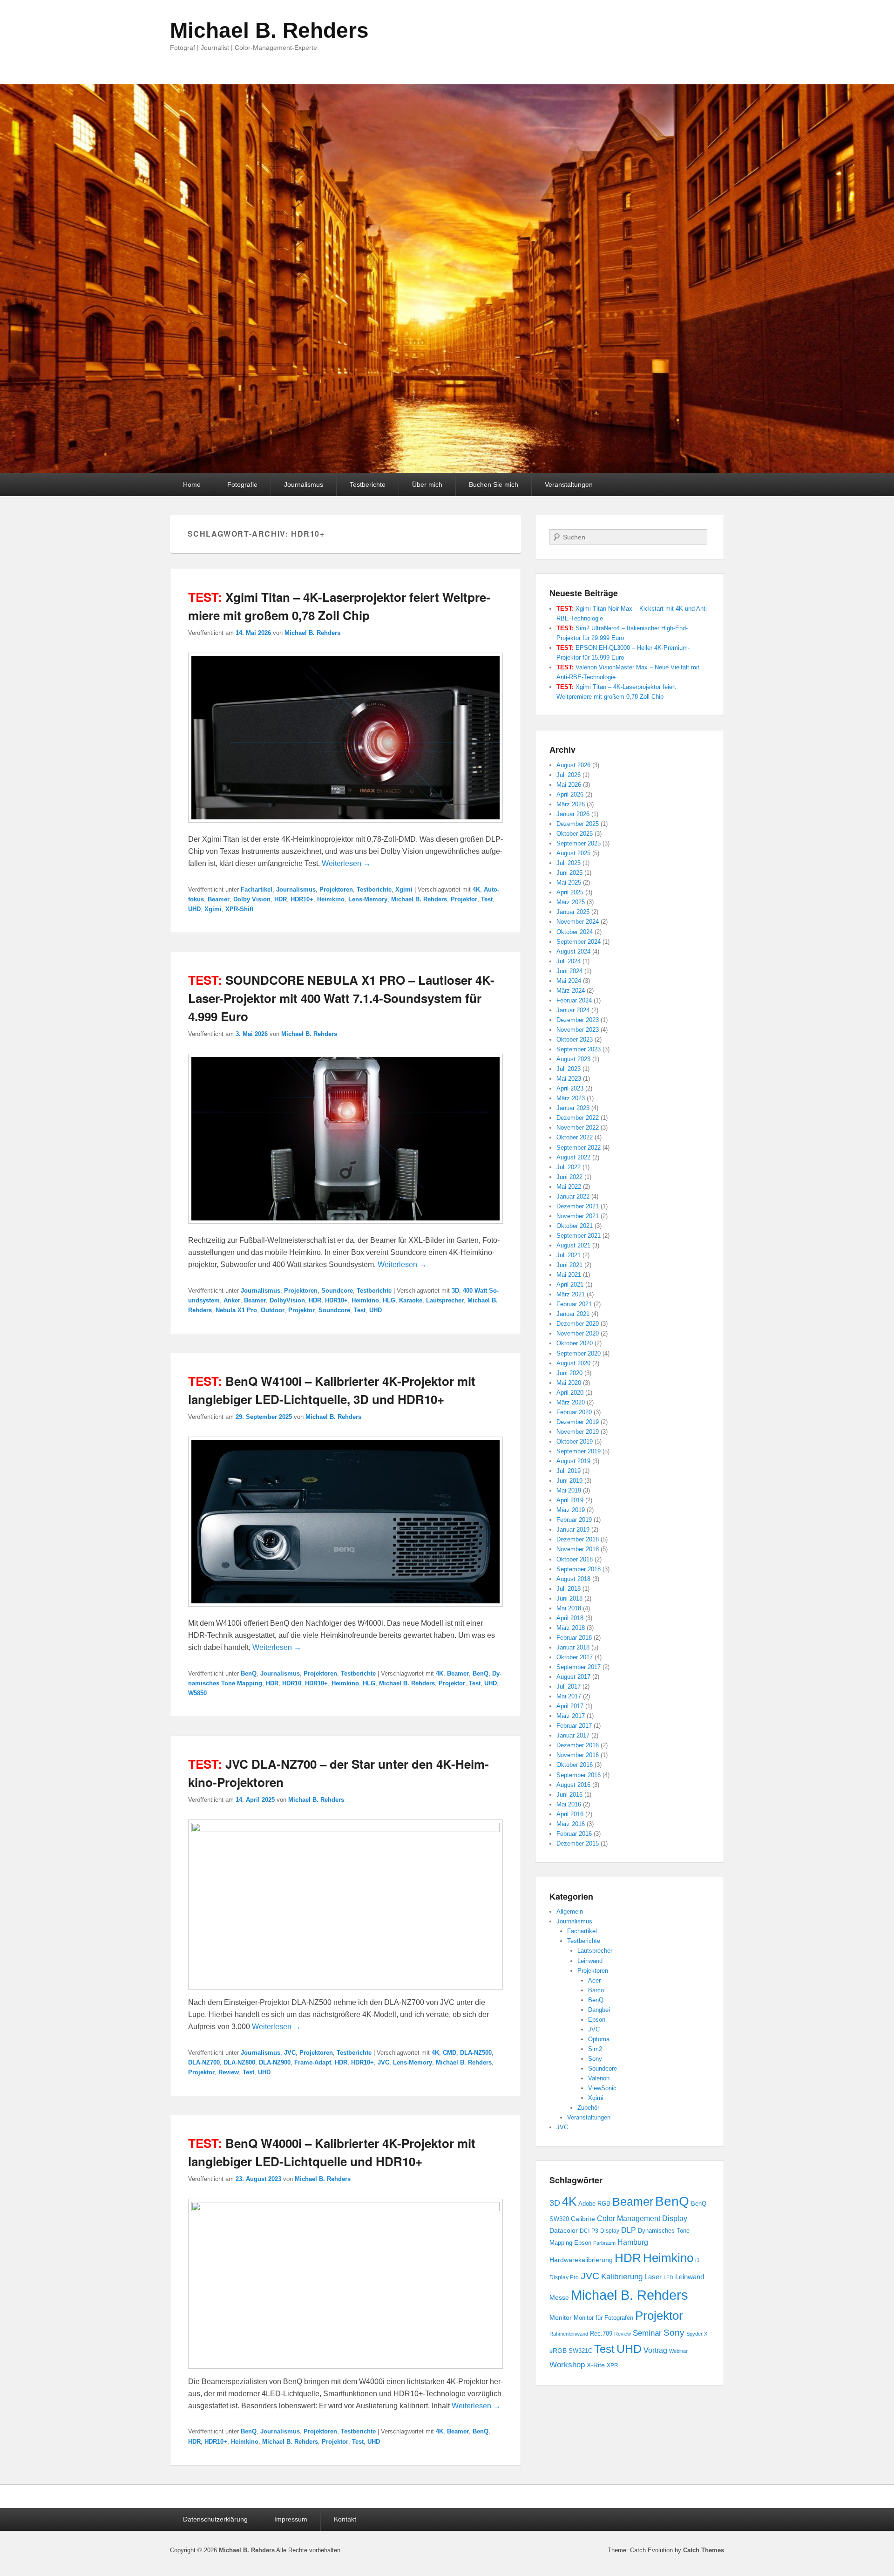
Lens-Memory (368, 899)
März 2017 (571, 1716)
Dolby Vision (252, 899)
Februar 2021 (574, 1304)
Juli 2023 (569, 1069)
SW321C (580, 2351)
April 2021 (570, 1285)
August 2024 (573, 951)
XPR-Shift (239, 909)
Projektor (464, 899)
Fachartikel (257, 889)
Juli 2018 (569, 1589)
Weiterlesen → (346, 863)
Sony (595, 2059)
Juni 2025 (569, 873)
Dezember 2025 (578, 824)
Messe (559, 2297)
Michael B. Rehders (269, 30)
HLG (389, 1300)
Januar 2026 (573, 814)
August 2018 (573, 1579)
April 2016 (570, 1814)
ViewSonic (602, 2088)
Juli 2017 (569, 1687)
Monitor (561, 2317)
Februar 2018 (574, 1638)
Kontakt (345, 2519)
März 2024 (571, 991)
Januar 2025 (573, 912)
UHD (194, 909)
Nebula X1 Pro (236, 1310)
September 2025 (579, 843)
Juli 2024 (569, 961)
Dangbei (599, 2010)
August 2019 (573, 1461)
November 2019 (578, 1432)
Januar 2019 (573, 1530)
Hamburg (633, 2242)
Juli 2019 (569, 1471)
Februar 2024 (574, 1000)
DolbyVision (287, 1300)
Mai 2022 (569, 1187)
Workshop (567, 2365)
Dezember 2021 (578, 1206)
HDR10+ (302, 899)
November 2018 (578, 1549)
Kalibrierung (622, 2276)
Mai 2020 (569, 1383)
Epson (597, 2020)
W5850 (197, 1693)
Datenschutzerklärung (215, 2519)
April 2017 (570, 1706)
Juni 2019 (569, 1481)
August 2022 (573, 1157)
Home (192, 484)
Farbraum (604, 2243)
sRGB (558, 2351)
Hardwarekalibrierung (581, 2260)
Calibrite (583, 2219)
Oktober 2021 (575, 1226)
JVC (290, 2053)
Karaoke (411, 1300)
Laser (653, 2277)
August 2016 (573, 1785)
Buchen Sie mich (494, 484)
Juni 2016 (569, 1795)
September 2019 (579, 1451)
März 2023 (571, 1098)
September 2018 (579, 1569)
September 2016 (579, 1775)
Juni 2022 (569, 1177)
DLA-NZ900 (275, 2062)
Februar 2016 (574, 1834)
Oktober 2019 (575, 1441)
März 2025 (571, 902)
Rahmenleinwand (569, 2334)
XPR (613, 2365)
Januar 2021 (573, 1314)
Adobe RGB (594, 2204)
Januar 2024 (573, 1010)
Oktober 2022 (575, 1137)
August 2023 (573, 1059)
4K (476, 889)
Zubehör (588, 2108)
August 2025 (573, 853)
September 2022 (579, 1148)
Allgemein (570, 1912)
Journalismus (304, 484)
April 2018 (570, 1618)
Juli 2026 (569, 775)
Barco (596, 1990)
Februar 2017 (574, 1726)
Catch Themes (704, 2550)
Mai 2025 (569, 883)
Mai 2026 (569, 785)
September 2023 (579, 1049)
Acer (594, 1980)
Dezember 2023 (578, 1020)
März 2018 (571, 1628)
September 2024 (579, 942)
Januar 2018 (573, 1647)
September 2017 (579, 1667)
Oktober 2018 (575, 1559)
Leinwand (590, 1961)
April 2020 (570, 1393)
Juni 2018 (569, 1598)
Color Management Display (642, 2218)
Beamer (219, 899)
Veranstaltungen (569, 484)
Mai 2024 (569, 981)
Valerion (599, 2078)
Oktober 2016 (575, 1765)
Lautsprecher (445, 1300)
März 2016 (571, 1824)
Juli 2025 (569, 863)
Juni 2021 (569, 1265)
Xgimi (404, 889)
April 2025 (570, 892)
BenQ (249, 1673)
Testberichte (368, 484)
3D (455, 1291)
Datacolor (564, 2230)
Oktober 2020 (575, 1343)
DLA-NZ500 (476, 2053)
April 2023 (570, 1088)
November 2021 (578, 1216)
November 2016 (578, 1755)
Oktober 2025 (575, 834)
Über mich (427, 484)
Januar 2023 (573, 1108)
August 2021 (573, 1245)
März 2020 (571, 1402)
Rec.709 (601, 2334)
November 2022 (578, 1128)
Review (229, 2072)
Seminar (647, 2333)
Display (610, 2231)
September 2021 (579, 1236)
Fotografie (242, 484)
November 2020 (578, 1333)
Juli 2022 (569, 1167)
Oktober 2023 (575, 1039)
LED (668, 2277)
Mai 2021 (569, 1275)
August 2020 (573, 1363)
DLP (629, 2230)
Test (487, 899)
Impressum (291, 2519)
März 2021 (571, 1294)
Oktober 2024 (575, 932)
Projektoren (336, 889)
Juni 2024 (569, 971)
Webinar (678, 2351)
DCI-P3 (589, 2231)
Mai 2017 (569, 1696)
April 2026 (570, 794)
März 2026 (571, 804)
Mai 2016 (569, 1804)
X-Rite (596, 2365)
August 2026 (573, 765)
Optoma (599, 2039)
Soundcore (337, 1291)
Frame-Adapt (313, 2062)
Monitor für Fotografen (603, 2318)
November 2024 (578, 922)
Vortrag (655, 2350)
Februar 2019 (574, 1520)
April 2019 (570, 1500)
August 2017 (573, 1677)
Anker (232, 1300)
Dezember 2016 (578, 1745)
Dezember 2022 (578, 1118)
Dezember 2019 (578, 1422)
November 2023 (578, 1030)
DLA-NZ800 (239, 2062)
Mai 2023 (569, 1079)
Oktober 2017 (575, 1657)
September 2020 (579, 1353)
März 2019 (571, 1510)
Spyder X (697, 2334)
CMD (450, 2053)
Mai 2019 (569, 1490)
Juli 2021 (569, 1255)
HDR (281, 899)
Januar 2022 (573, 1196)
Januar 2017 (573, 1735)
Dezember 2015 (578, 1843)
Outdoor (273, 1310)
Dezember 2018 (578, 1539)
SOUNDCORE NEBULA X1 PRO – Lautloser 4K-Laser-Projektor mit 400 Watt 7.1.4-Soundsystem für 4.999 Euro (341, 998)
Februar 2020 (574, 1412)
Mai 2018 (569, 1608)
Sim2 (595, 2049)
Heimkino (331, 899)
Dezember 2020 (578, 1324)
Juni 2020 (569, 1373)
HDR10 (292, 1683)
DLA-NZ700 (204, 2062)
